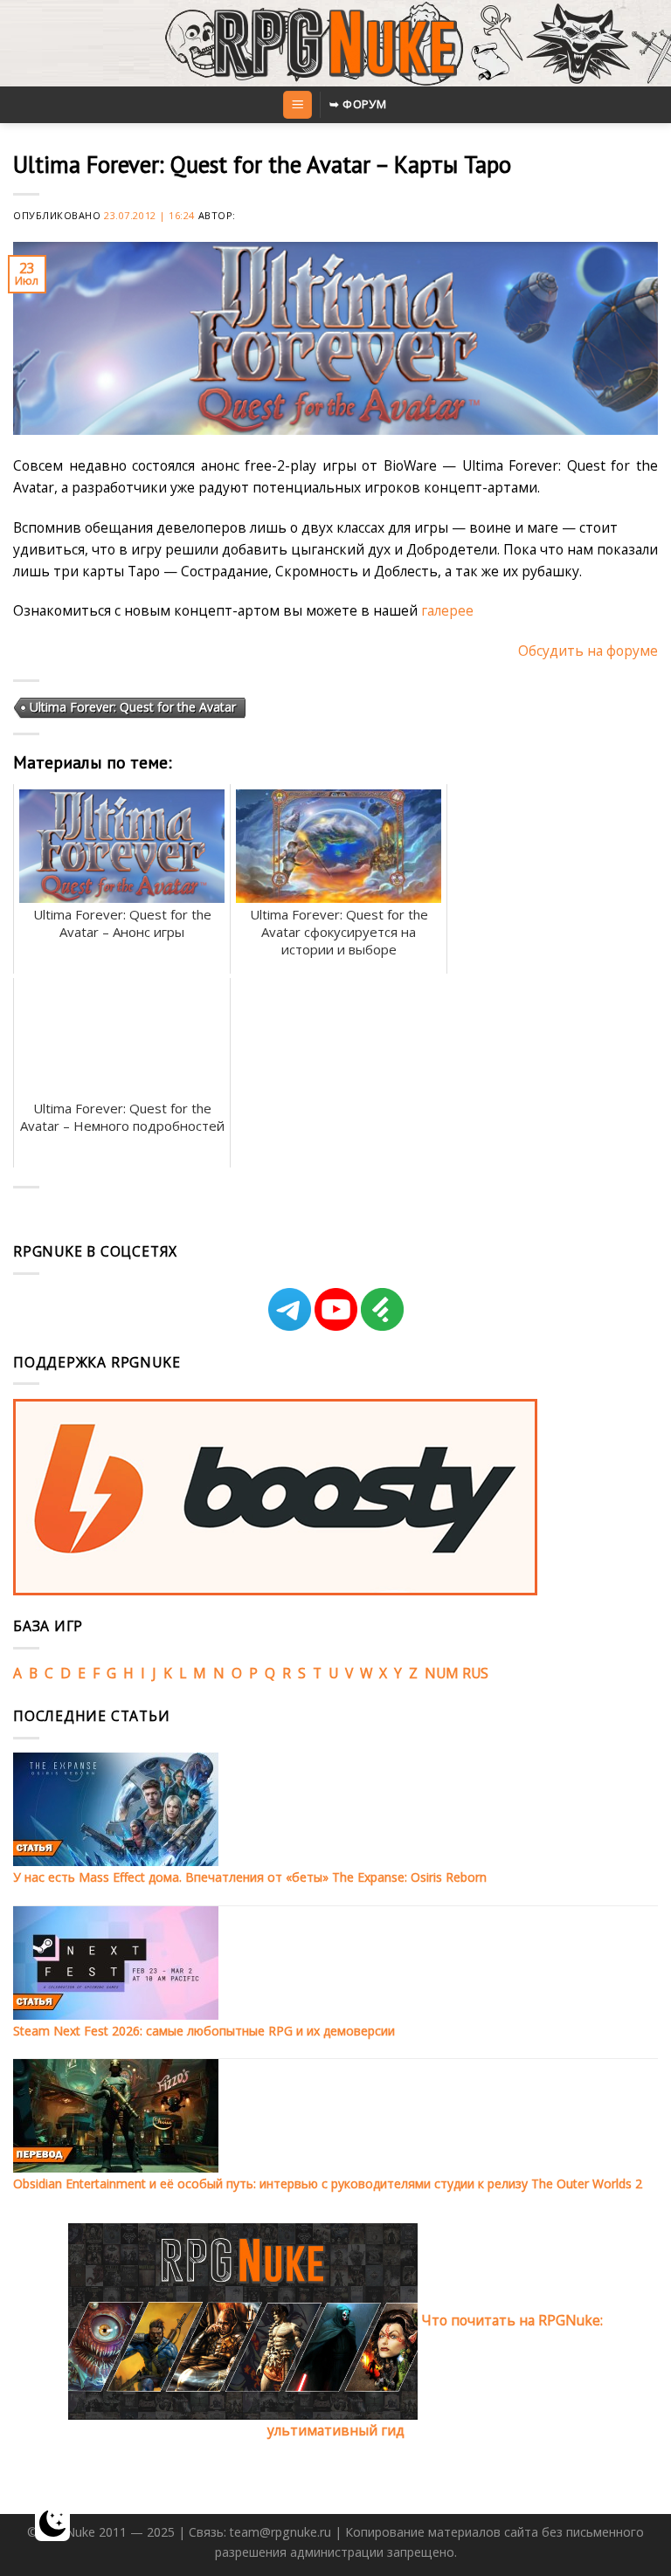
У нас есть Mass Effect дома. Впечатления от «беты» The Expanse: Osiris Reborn (250, 1877)
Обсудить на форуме (588, 651)
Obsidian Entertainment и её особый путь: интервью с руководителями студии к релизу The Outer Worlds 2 (328, 2183)
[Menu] (297, 105)
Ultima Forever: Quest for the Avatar (133, 707)
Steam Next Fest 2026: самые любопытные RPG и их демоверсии (204, 2031)
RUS (475, 1673)
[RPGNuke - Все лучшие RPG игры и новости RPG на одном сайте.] (336, 44)
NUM (442, 1673)
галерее (447, 610)
